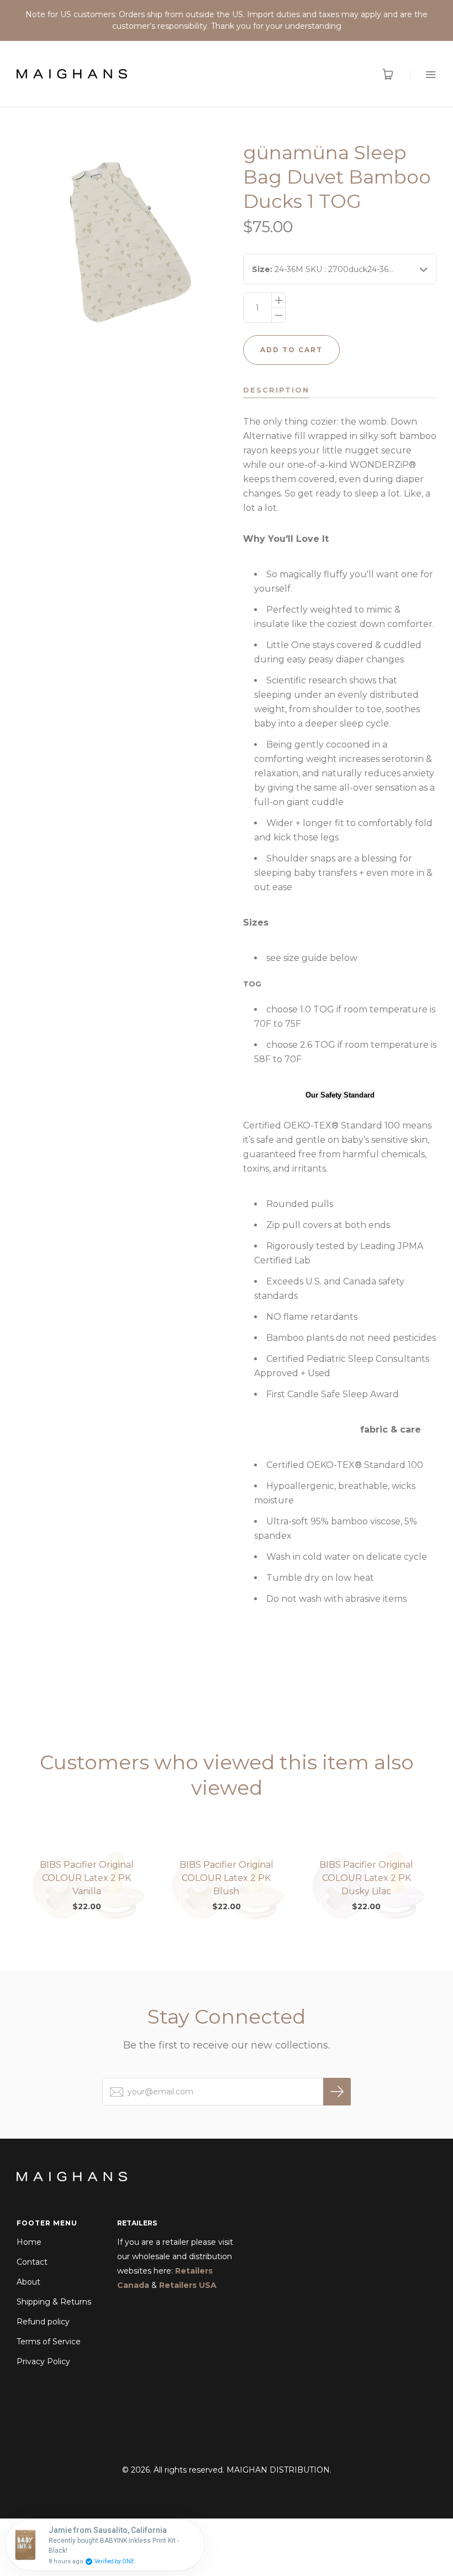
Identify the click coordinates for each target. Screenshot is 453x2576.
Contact (32, 2262)
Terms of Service (49, 2342)
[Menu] (423, 74)
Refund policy (43, 2322)
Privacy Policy (43, 2361)
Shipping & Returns (54, 2302)
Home (29, 2242)
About (28, 2282)
